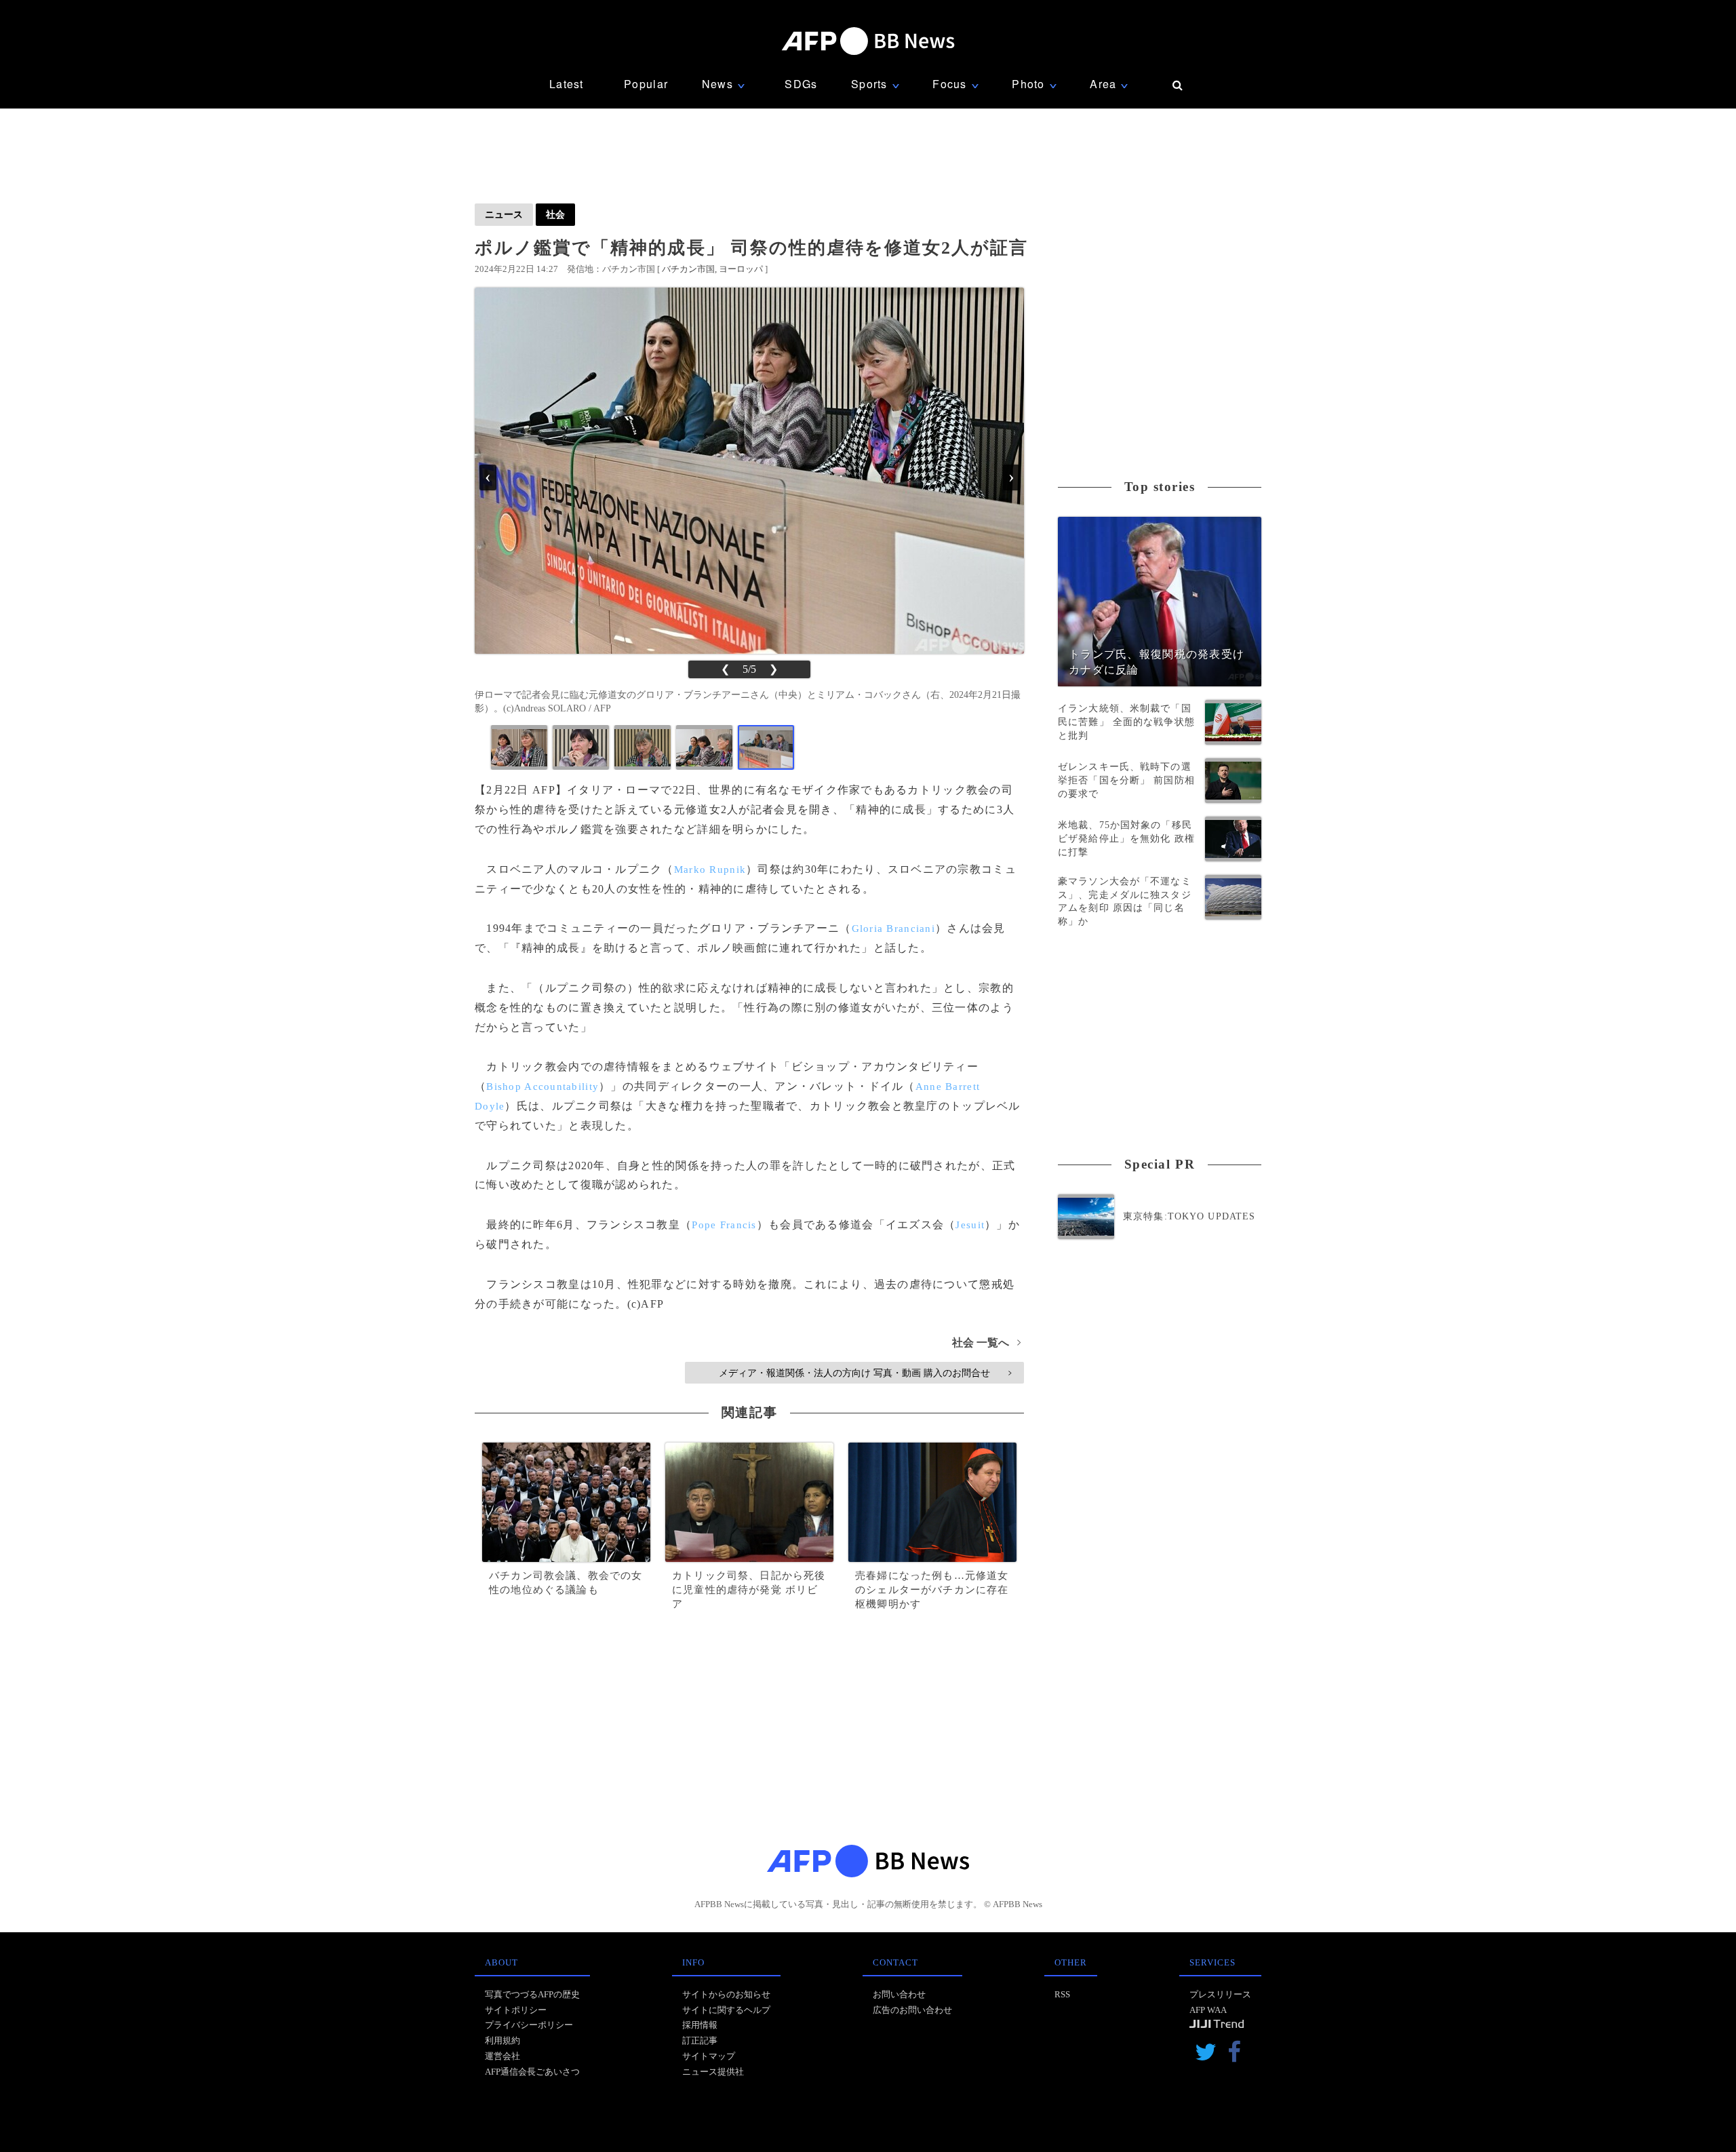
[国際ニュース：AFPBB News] (868, 41)
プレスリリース (1220, 1994)
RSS (1062, 1994)
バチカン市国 (688, 269)
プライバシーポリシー (529, 2025)
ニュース (504, 214)
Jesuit (970, 1225)
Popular (646, 84)
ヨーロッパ (741, 269)
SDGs (801, 84)
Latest (567, 84)
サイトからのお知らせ (726, 1994)
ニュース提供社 (713, 2072)
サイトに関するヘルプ (726, 2010)
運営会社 (502, 2056)
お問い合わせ (899, 1994)
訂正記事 (700, 2040)
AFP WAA (1208, 2010)
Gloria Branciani (893, 928)
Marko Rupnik (710, 869)
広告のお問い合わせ (912, 2010)
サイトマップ (709, 2056)
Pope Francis (724, 1225)
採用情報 (700, 2025)
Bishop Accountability (542, 1087)
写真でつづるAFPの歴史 (532, 1994)
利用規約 (502, 2040)
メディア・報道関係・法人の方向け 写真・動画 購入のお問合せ (865, 1373)
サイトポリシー (516, 2010)
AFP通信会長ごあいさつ (532, 2072)
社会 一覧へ (986, 1343)
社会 (555, 214)
